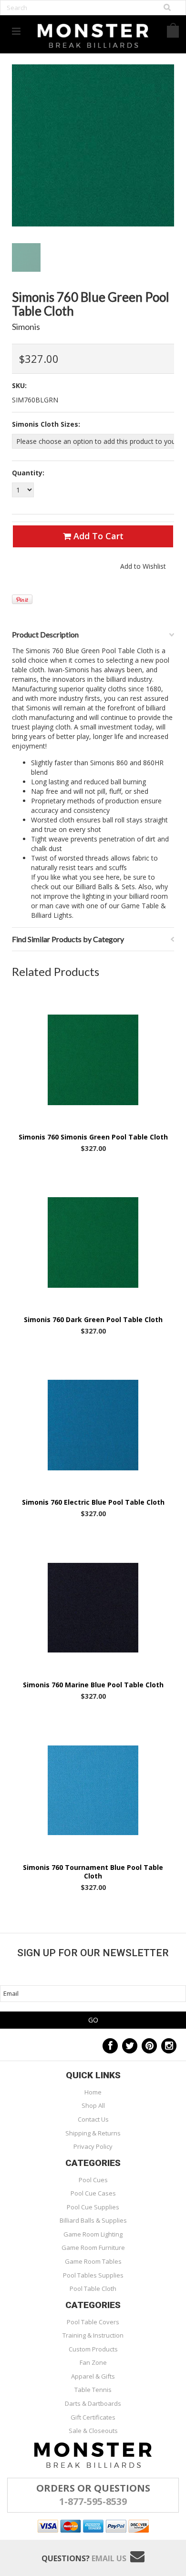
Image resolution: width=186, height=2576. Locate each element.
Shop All (93, 2105)
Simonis (26, 327)
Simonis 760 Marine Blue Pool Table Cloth (93, 1685)
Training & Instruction (93, 2335)
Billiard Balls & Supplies (93, 2220)
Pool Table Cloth (93, 2289)
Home (93, 2092)
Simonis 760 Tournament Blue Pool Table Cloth (93, 1872)
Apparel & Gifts (93, 2376)
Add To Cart (97, 536)
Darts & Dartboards (93, 2403)
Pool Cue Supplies (93, 2207)
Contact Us (93, 2119)
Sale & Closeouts (93, 2431)
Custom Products (93, 2349)
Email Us (109, 2558)
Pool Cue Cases (93, 2193)
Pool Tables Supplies (93, 2275)
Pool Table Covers (93, 2322)
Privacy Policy (93, 2146)
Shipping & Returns (93, 2133)
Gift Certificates (93, 2417)
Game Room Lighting (93, 2234)
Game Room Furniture (93, 2248)
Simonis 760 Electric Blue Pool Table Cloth (93, 1502)
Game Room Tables (93, 2261)
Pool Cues (93, 2180)
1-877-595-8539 (93, 2501)
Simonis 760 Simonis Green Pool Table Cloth (93, 1137)
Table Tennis (93, 2390)
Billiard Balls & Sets (105, 887)
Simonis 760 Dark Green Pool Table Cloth (93, 1320)
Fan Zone (93, 2362)
